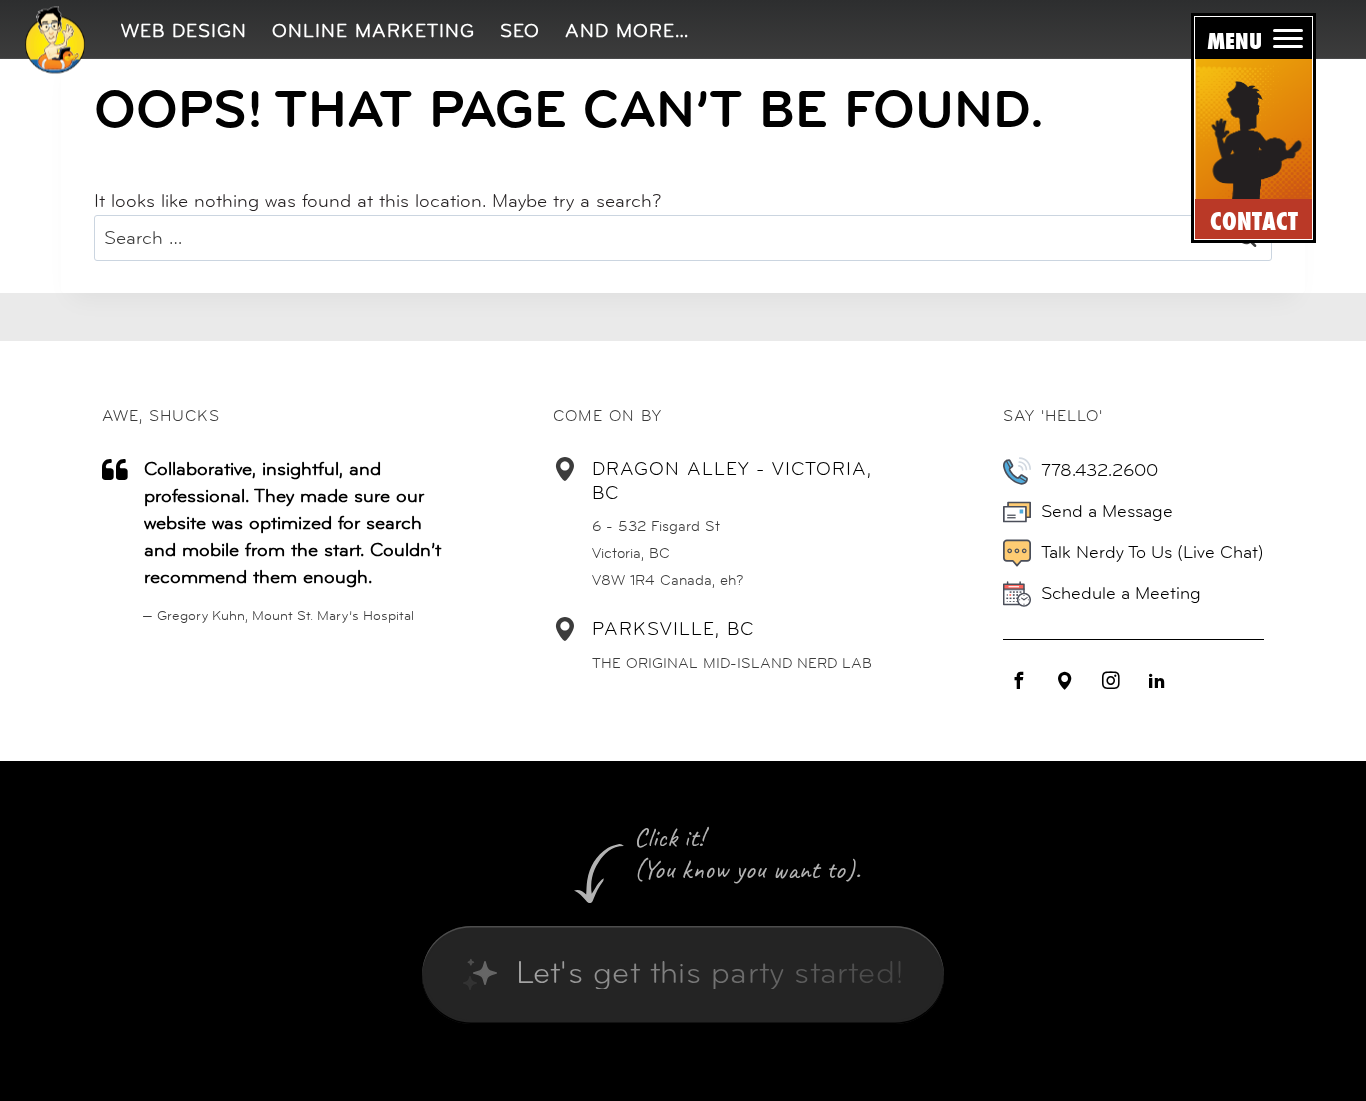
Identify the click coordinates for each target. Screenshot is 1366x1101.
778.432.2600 (1099, 470)
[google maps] (1065, 681)
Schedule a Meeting (1121, 593)
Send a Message (1107, 511)
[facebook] (1019, 681)
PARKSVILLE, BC (673, 628)
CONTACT (1254, 221)
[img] (55, 39)
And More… (627, 30)
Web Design (184, 30)
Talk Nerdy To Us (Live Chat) (1152, 552)
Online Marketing (373, 30)
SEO (520, 30)
